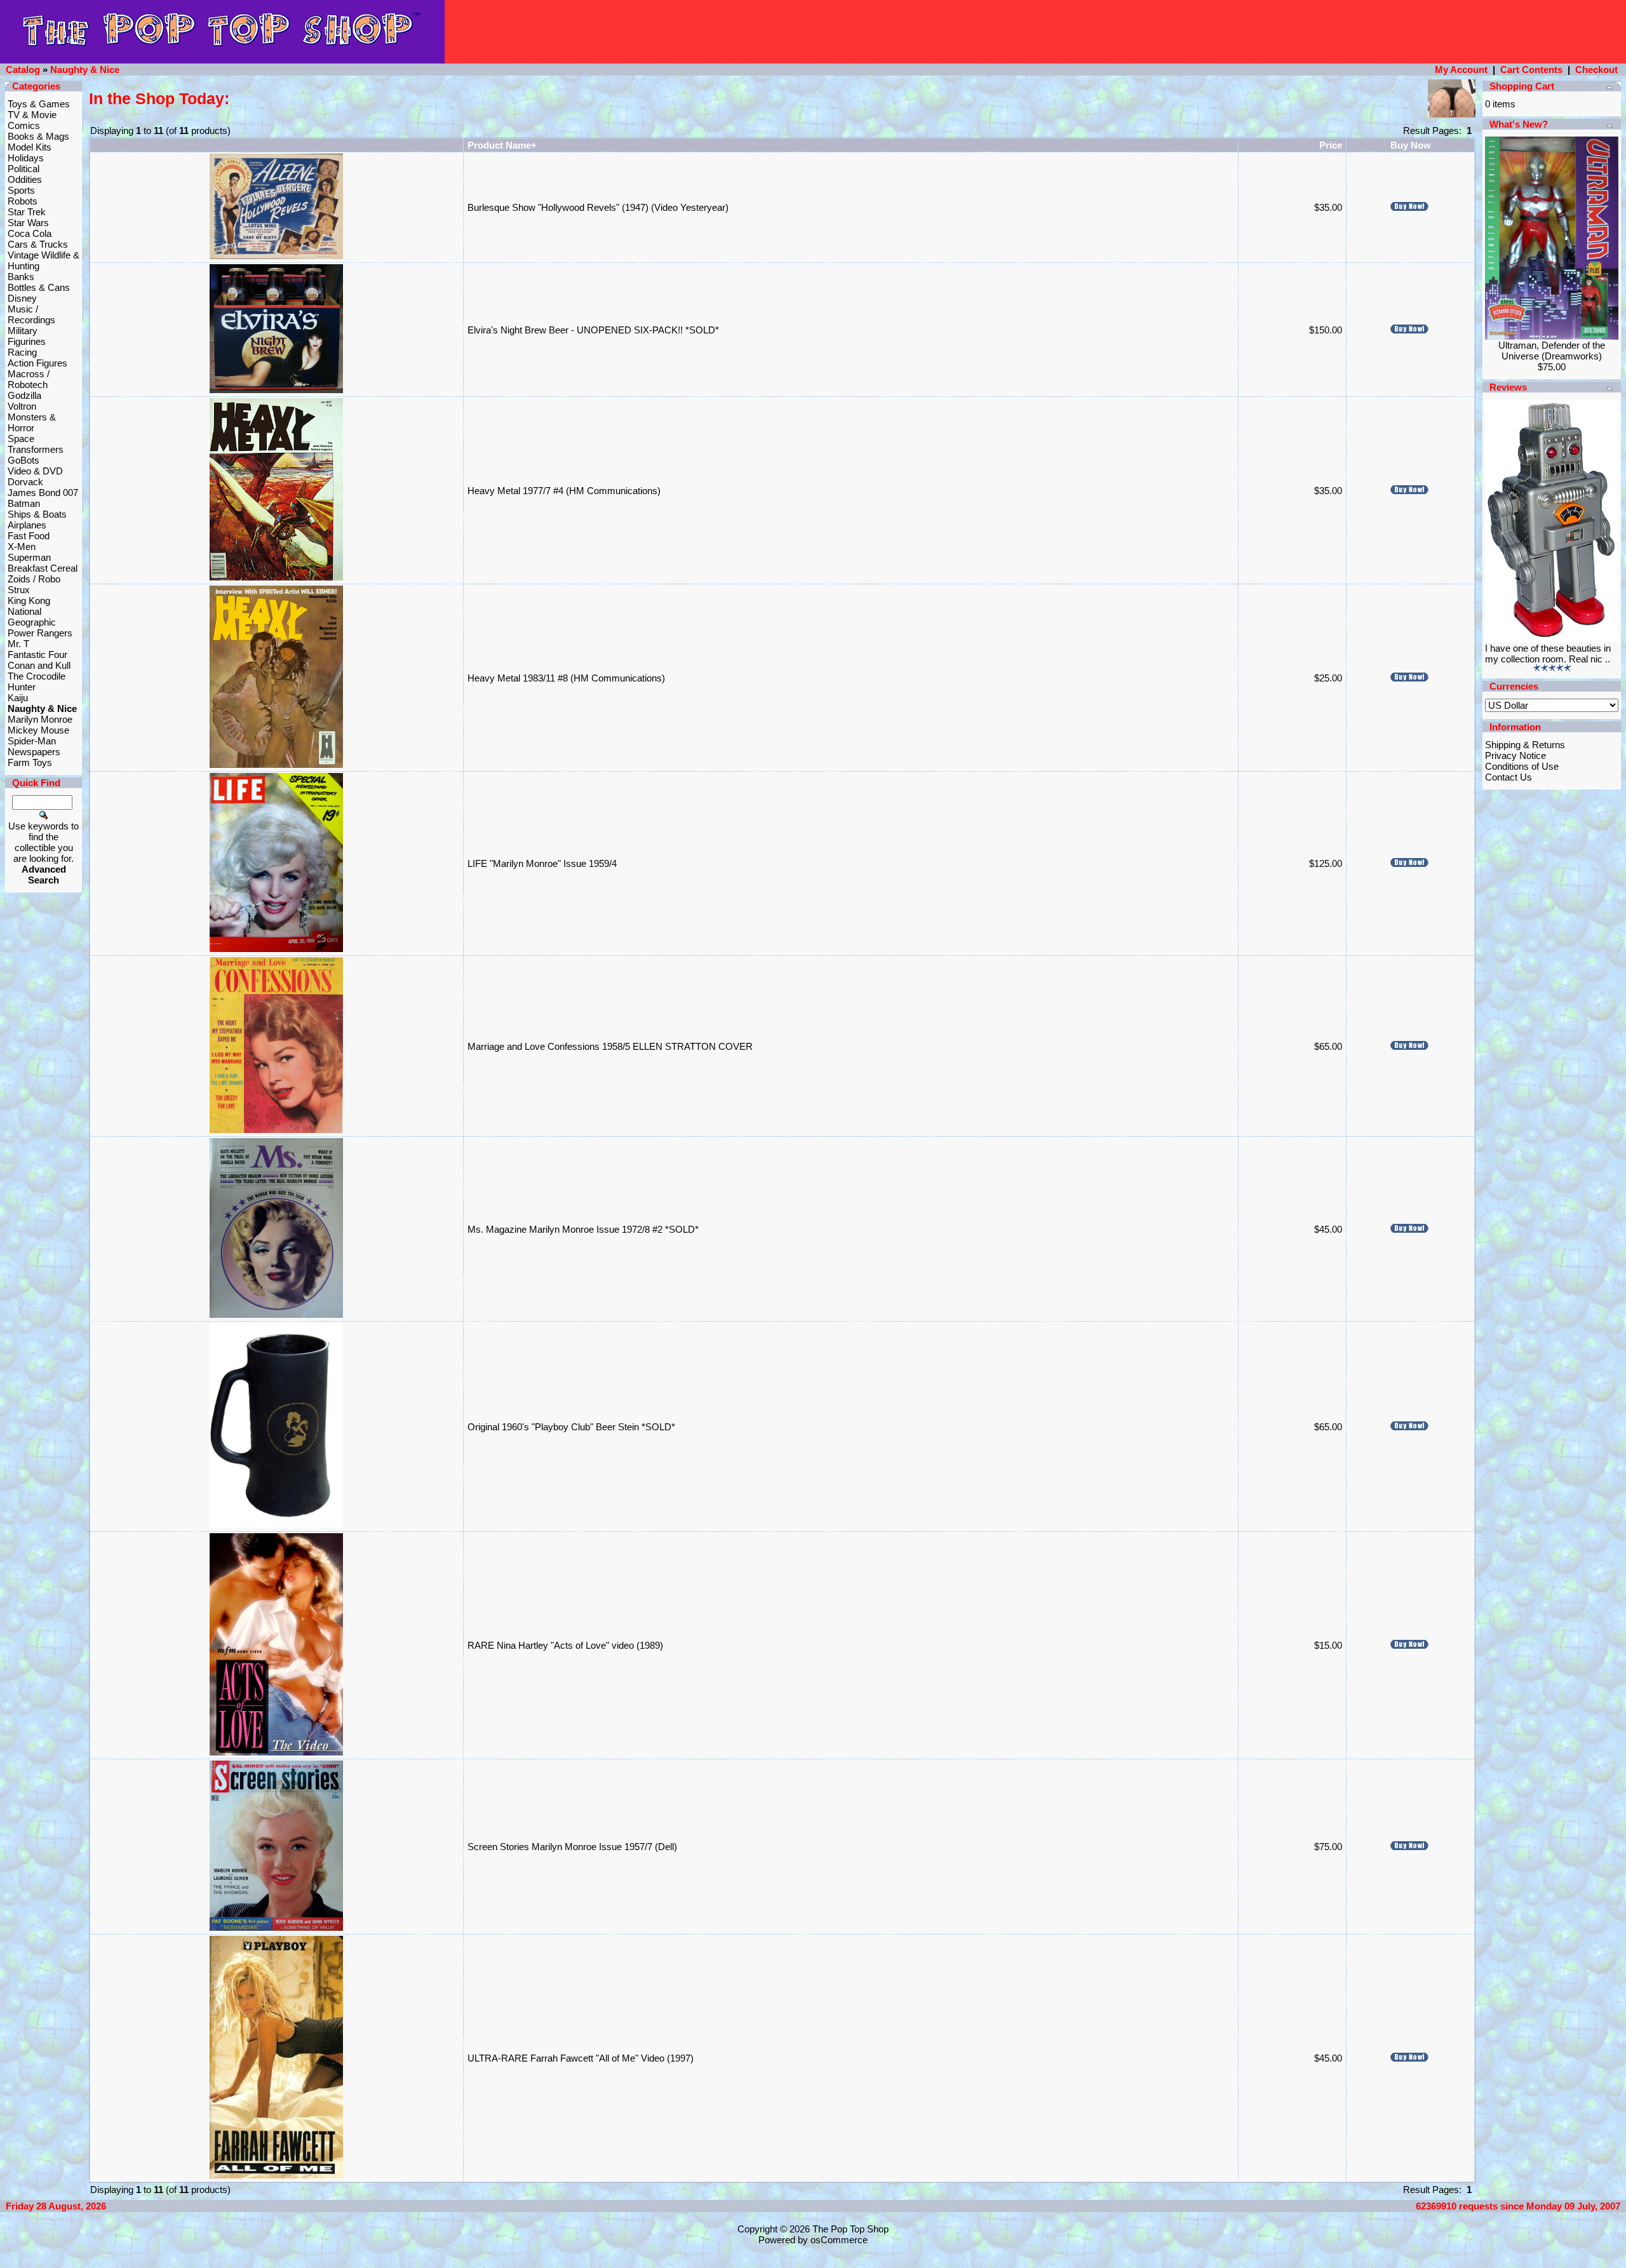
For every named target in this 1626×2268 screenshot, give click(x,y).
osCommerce (839, 2240)
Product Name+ (502, 145)
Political (24, 169)
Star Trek (27, 212)
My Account (1461, 70)
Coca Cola (30, 233)
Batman (24, 503)
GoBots (24, 460)
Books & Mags (38, 136)
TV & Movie (32, 115)
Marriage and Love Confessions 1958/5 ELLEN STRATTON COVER (610, 1046)
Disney (22, 298)
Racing (22, 352)
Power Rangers (40, 633)
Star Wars (28, 223)
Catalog (23, 70)
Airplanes (27, 525)
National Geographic (32, 617)
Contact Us (1508, 777)
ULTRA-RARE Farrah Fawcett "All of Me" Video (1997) (581, 2058)
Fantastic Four (37, 654)
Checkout (1596, 70)
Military (23, 331)
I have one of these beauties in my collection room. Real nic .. (1548, 654)
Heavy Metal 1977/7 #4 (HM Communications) (564, 491)
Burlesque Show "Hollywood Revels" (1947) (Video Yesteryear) (598, 207)
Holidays (26, 158)
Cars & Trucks (38, 244)
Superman (29, 557)
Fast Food (29, 536)
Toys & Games (39, 104)
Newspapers (34, 752)
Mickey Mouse (38, 730)
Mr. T (18, 644)
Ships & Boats (37, 514)
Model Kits (30, 147)
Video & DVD (35, 471)
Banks (21, 277)
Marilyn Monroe (40, 719)
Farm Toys (30, 762)
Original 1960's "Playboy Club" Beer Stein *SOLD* (571, 1427)
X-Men (22, 547)
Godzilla (24, 395)
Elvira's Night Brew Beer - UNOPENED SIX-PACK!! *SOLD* (593, 330)
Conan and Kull (39, 665)
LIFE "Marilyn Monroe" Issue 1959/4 (542, 863)
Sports (21, 190)
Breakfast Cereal (43, 568)
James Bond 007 (43, 493)
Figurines (27, 341)
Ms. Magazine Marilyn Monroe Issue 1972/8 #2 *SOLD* (583, 1229)
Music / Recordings (31, 314)
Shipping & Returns (1525, 745)
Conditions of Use (1522, 766)
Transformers (36, 449)
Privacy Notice (1515, 755)
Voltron (22, 406)
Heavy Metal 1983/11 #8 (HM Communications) (566, 678)
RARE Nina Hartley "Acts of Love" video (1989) (565, 1645)
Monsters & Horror (32, 422)
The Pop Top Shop (850, 2229)
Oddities (25, 179)
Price (1331, 145)
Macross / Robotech (29, 379)
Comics (24, 125)
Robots (23, 201)
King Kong (29, 601)
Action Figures (37, 363)
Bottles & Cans (39, 287)
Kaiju (18, 698)
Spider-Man (32, 741)
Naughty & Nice (85, 70)
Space (21, 439)
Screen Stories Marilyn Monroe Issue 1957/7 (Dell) (572, 1847)
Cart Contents (1531, 70)
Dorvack (25, 482)
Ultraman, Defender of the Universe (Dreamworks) (1552, 351)
